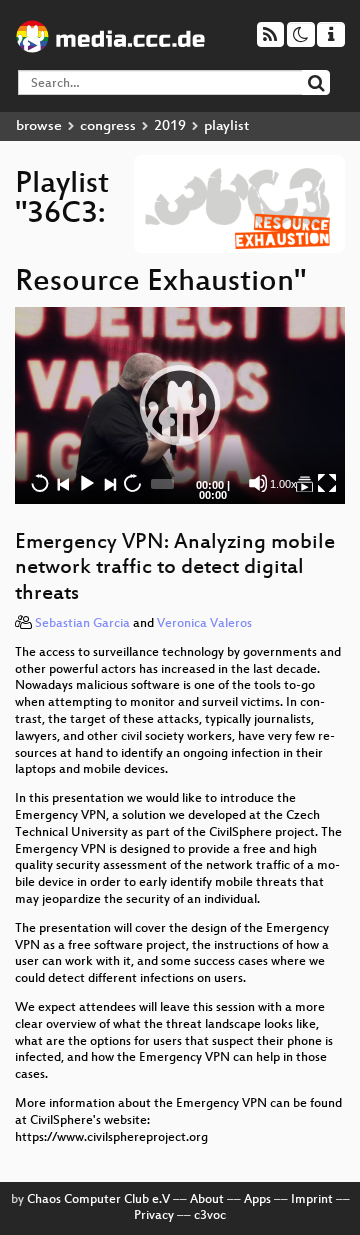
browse (39, 126)
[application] (180, 405)
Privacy (154, 1216)
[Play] (180, 405)
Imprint (312, 1200)
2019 (170, 126)
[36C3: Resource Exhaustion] (304, 483)
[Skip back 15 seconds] (40, 483)
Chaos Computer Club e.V (98, 1200)
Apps (257, 1200)
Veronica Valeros (204, 624)
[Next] (109, 483)
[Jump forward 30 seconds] (132, 483)
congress (108, 126)
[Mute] (258, 483)
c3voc (210, 1216)
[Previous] (63, 483)
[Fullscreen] (327, 483)
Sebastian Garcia (82, 624)
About (207, 1200)
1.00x (283, 484)
